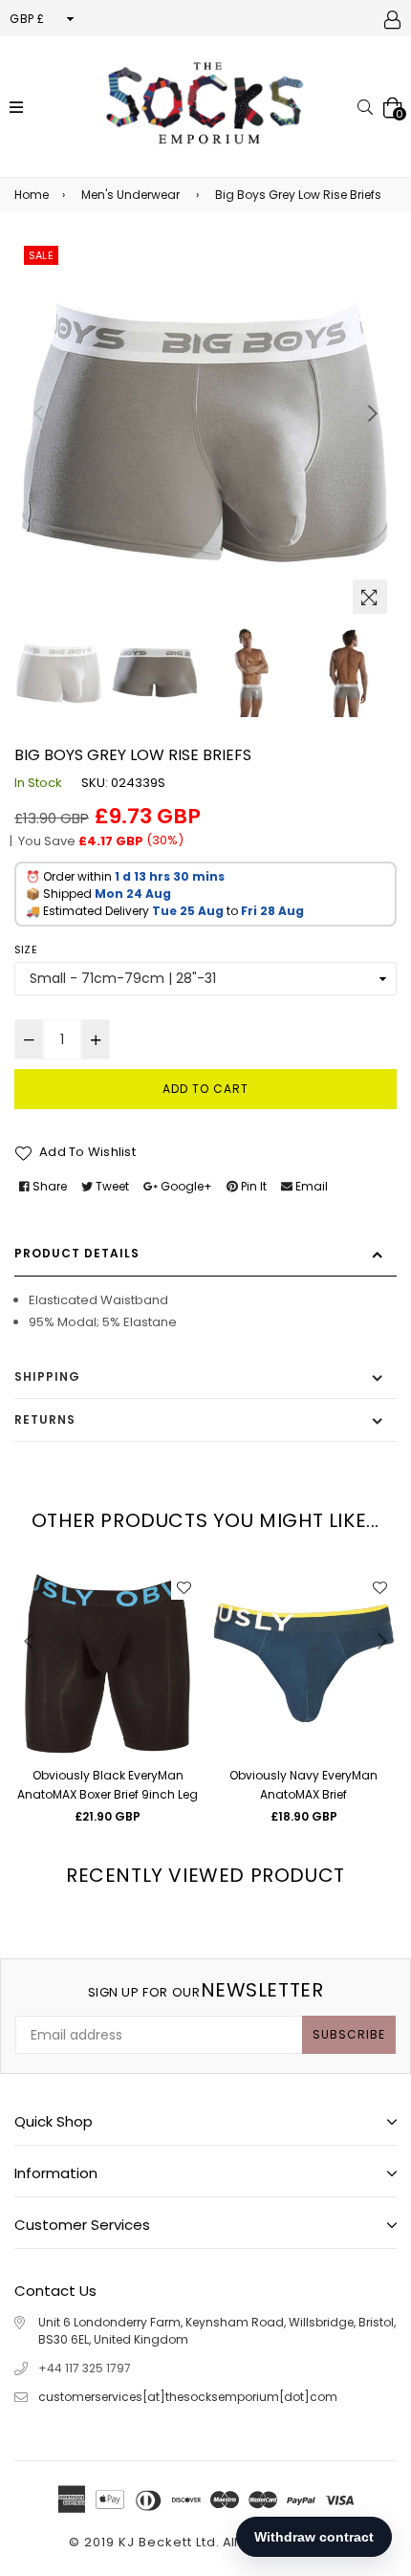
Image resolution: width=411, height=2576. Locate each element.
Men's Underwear (130, 195)
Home (32, 195)
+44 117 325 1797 (85, 2368)
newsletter (206, 1990)
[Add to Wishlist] (184, 1587)
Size (26, 950)
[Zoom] (370, 597)
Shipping (47, 1376)
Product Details (77, 1253)
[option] (205, 432)
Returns (45, 1419)
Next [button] (373, 413)
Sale (41, 255)
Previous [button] (38, 413)
